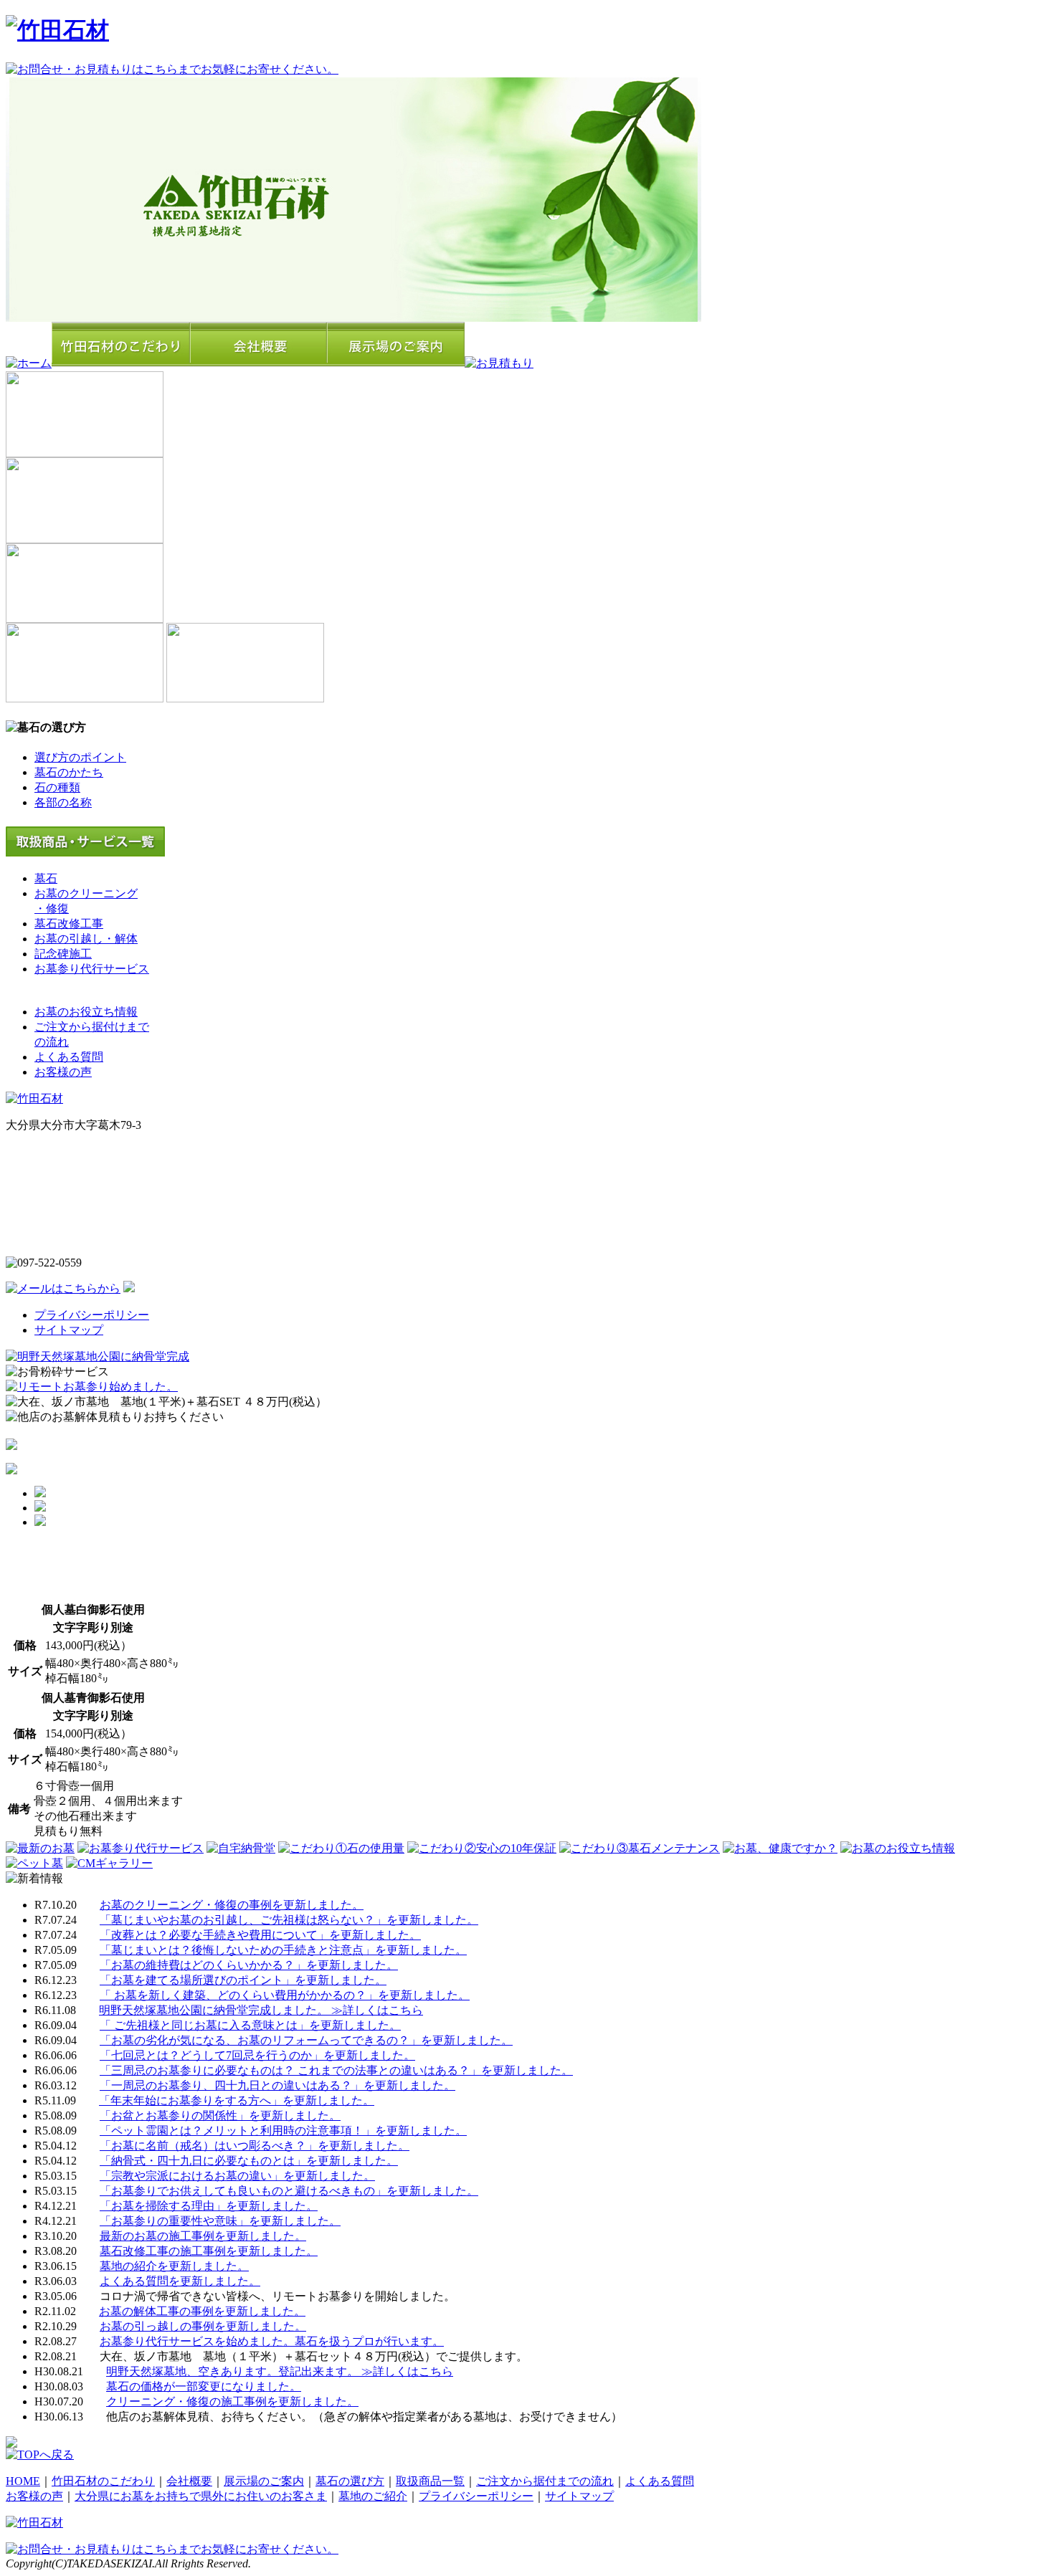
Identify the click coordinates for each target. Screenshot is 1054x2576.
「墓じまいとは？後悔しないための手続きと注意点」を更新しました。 (283, 1950)
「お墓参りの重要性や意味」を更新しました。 (220, 2221)
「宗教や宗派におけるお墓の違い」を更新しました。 (237, 2176)
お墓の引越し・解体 (86, 939)
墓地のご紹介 (373, 2496)
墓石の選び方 (350, 2481)
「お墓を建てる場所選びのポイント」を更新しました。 (243, 1980)
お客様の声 (63, 1072)
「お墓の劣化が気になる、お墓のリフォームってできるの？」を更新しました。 (306, 2040)
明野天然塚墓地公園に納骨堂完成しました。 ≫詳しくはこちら (261, 2010)
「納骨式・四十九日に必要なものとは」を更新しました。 (249, 2161)
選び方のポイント (80, 757)
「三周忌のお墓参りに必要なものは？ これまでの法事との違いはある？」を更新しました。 (336, 2070)
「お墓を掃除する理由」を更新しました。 (209, 2206)
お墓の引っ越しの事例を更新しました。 (203, 2326)
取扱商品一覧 (430, 2481)
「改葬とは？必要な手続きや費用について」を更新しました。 (260, 1935)
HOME (23, 2481)
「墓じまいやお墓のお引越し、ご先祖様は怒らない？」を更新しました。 (289, 1920)
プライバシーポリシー (92, 1315)
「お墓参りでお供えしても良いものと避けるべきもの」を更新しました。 (289, 2191)
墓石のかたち (69, 772)
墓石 (46, 878)
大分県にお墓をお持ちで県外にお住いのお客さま (201, 2496)
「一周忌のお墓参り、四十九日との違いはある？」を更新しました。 (277, 2085)
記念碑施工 (63, 954)
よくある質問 (69, 1057)
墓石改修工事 (69, 924)
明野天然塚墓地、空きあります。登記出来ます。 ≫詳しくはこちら (280, 2371)
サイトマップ (69, 1330)
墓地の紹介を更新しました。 (174, 2266)
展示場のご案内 (264, 2481)
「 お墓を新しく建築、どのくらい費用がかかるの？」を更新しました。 (285, 1995)
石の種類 (57, 787)
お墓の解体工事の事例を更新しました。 (202, 2311)
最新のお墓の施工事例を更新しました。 (203, 2236)
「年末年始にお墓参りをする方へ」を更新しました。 (237, 2100)
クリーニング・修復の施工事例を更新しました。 (232, 2401)
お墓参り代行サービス (92, 969)
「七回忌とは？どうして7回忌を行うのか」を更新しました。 (257, 2055)
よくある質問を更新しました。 (180, 2281)
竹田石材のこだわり (103, 2481)
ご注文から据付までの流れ (545, 2481)
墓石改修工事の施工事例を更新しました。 (209, 2251)
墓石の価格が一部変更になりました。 (204, 2386)
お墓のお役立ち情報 (86, 1012)
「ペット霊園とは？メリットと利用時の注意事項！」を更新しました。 (283, 2131)
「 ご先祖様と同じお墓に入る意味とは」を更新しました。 (250, 2025)
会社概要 (189, 2481)
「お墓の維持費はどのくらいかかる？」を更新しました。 (249, 1965)
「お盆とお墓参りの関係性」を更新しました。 (220, 2115)
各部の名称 (63, 802)
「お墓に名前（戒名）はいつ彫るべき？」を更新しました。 (255, 2146)
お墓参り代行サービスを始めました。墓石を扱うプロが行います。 (272, 2341)
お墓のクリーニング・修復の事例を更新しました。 (232, 1905)
